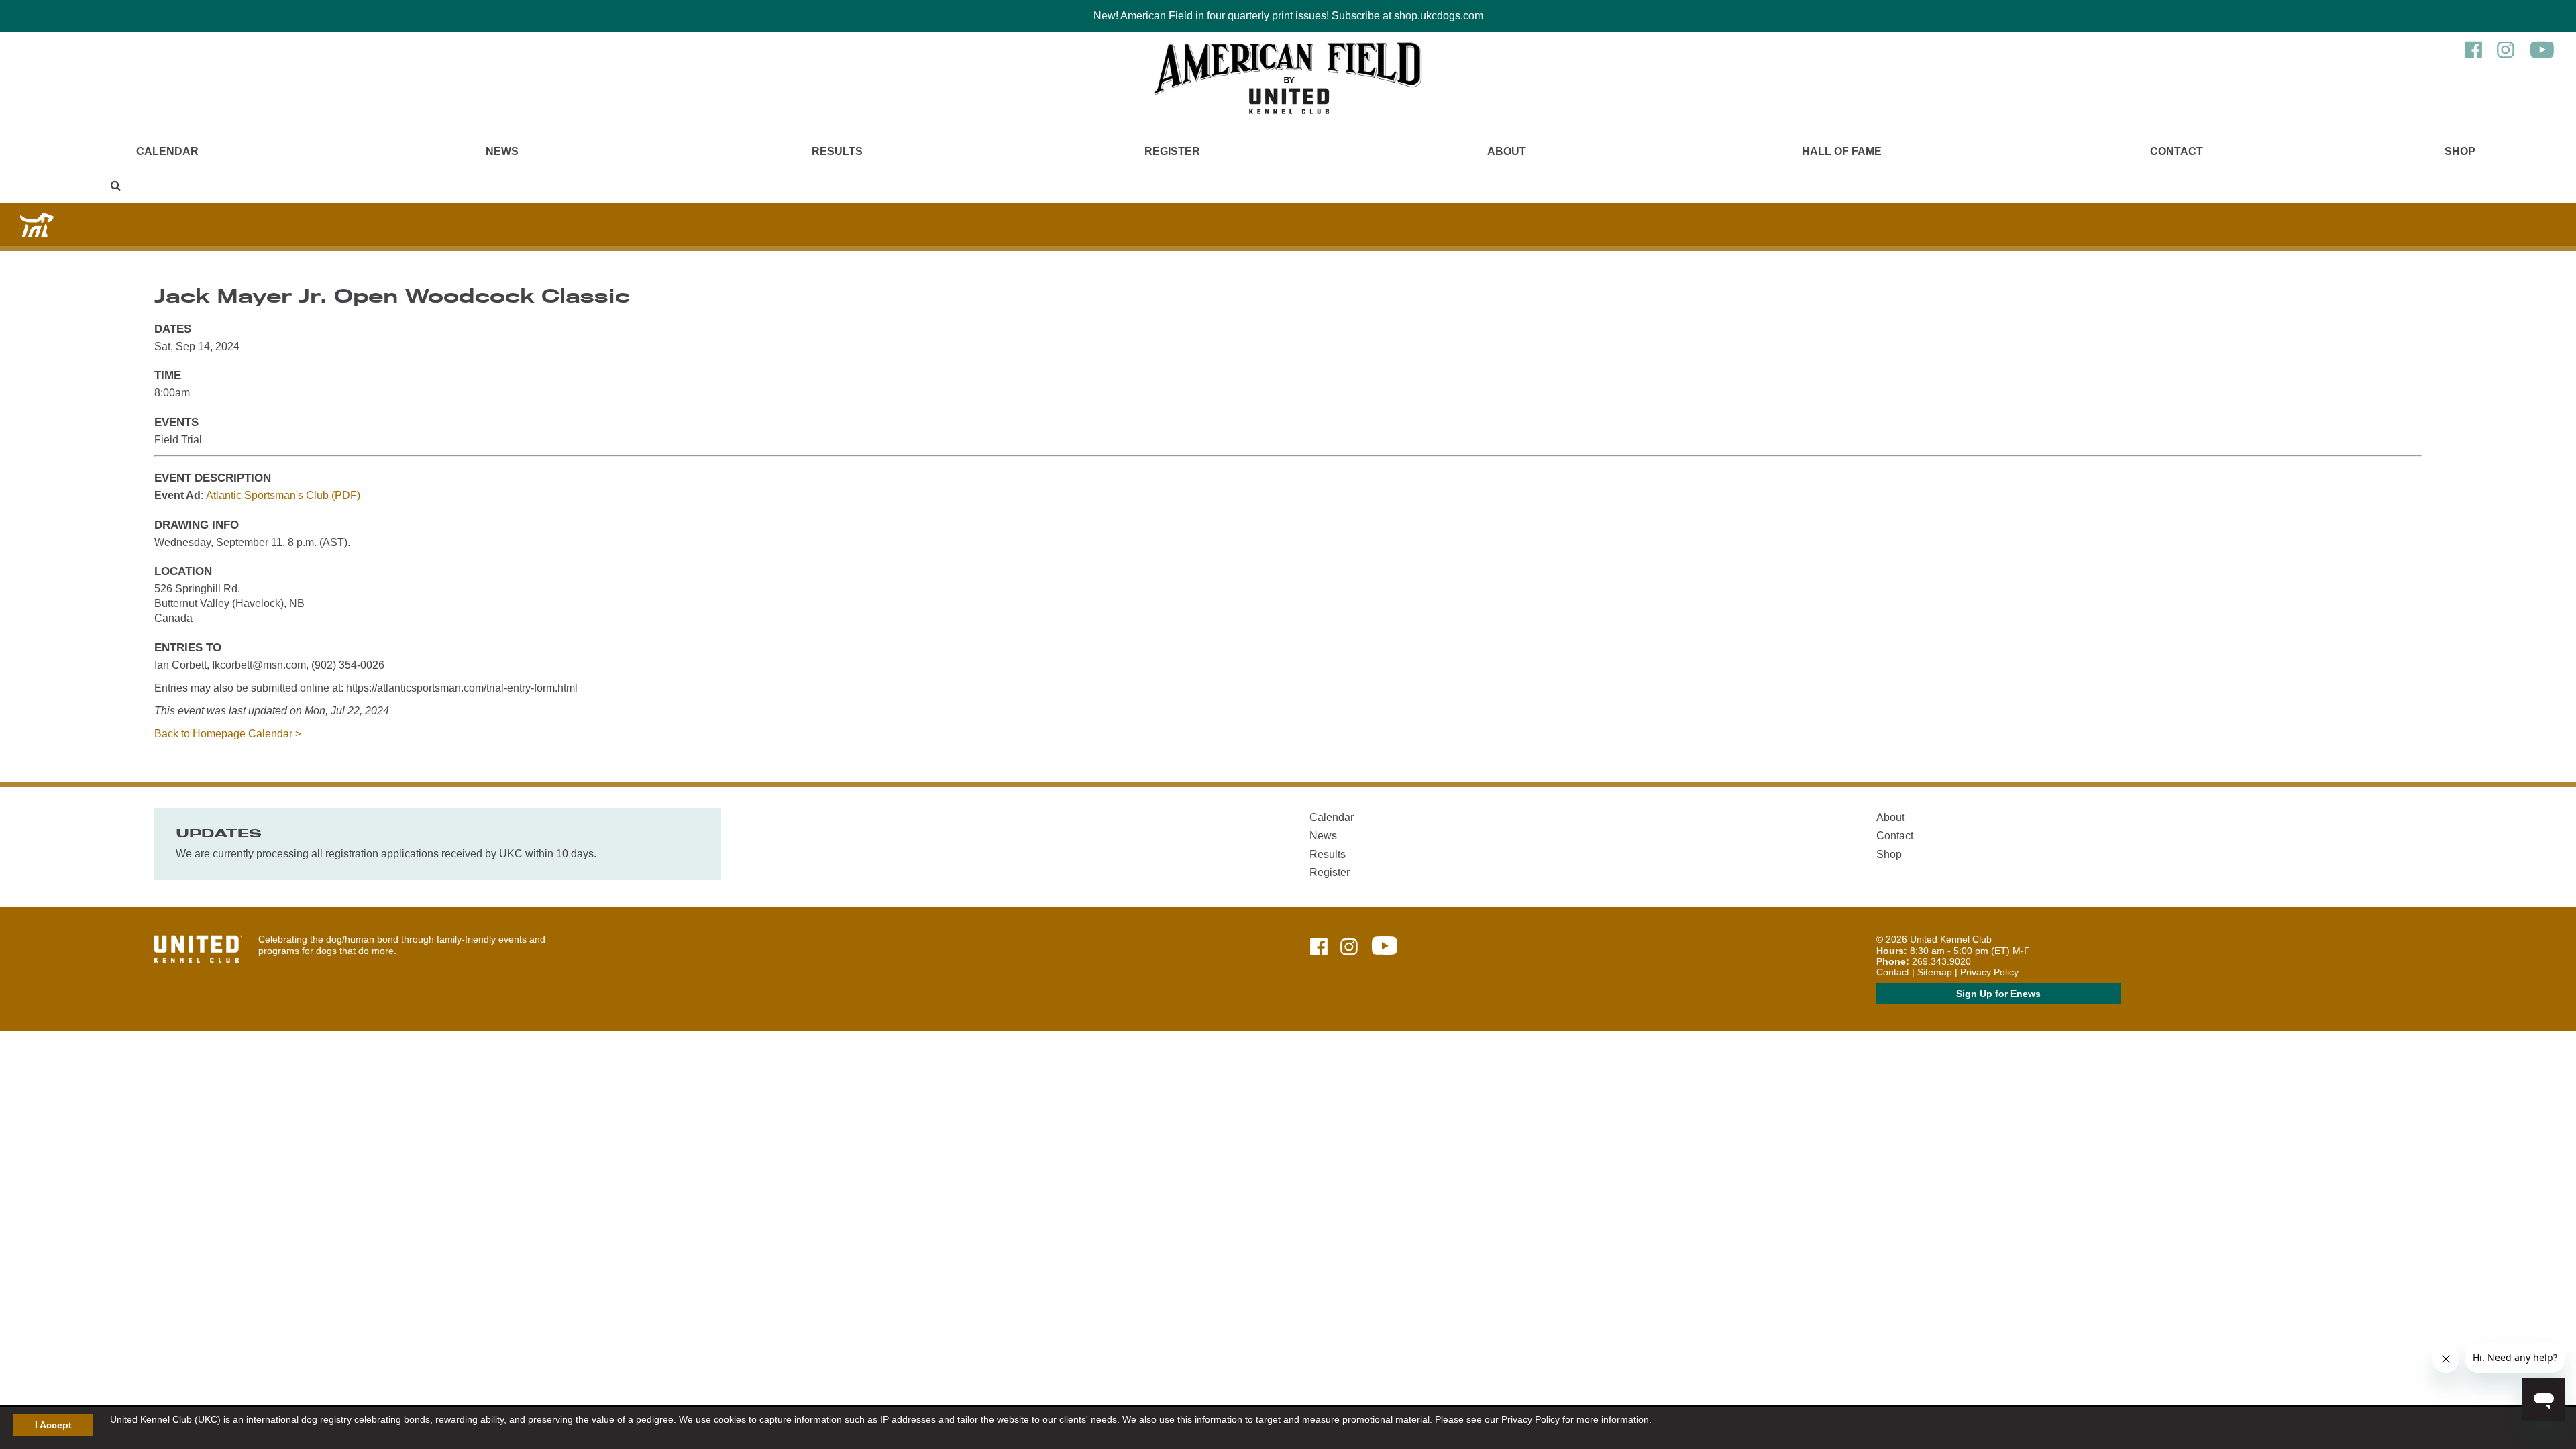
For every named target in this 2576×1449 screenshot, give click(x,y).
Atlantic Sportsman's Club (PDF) (283, 495)
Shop (2460, 151)
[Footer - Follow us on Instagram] (1349, 948)
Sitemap (1935, 972)
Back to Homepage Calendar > (228, 734)
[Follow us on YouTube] (2542, 56)
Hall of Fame (1842, 151)
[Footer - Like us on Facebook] (1319, 948)
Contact (2177, 151)
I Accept (53, 1425)
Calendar (167, 151)
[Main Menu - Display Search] (116, 185)
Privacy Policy (1531, 1419)
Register (1172, 151)
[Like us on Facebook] (2473, 56)
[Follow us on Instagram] (2506, 56)
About (1507, 151)
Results (837, 151)
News (502, 151)
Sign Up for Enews (1998, 994)
